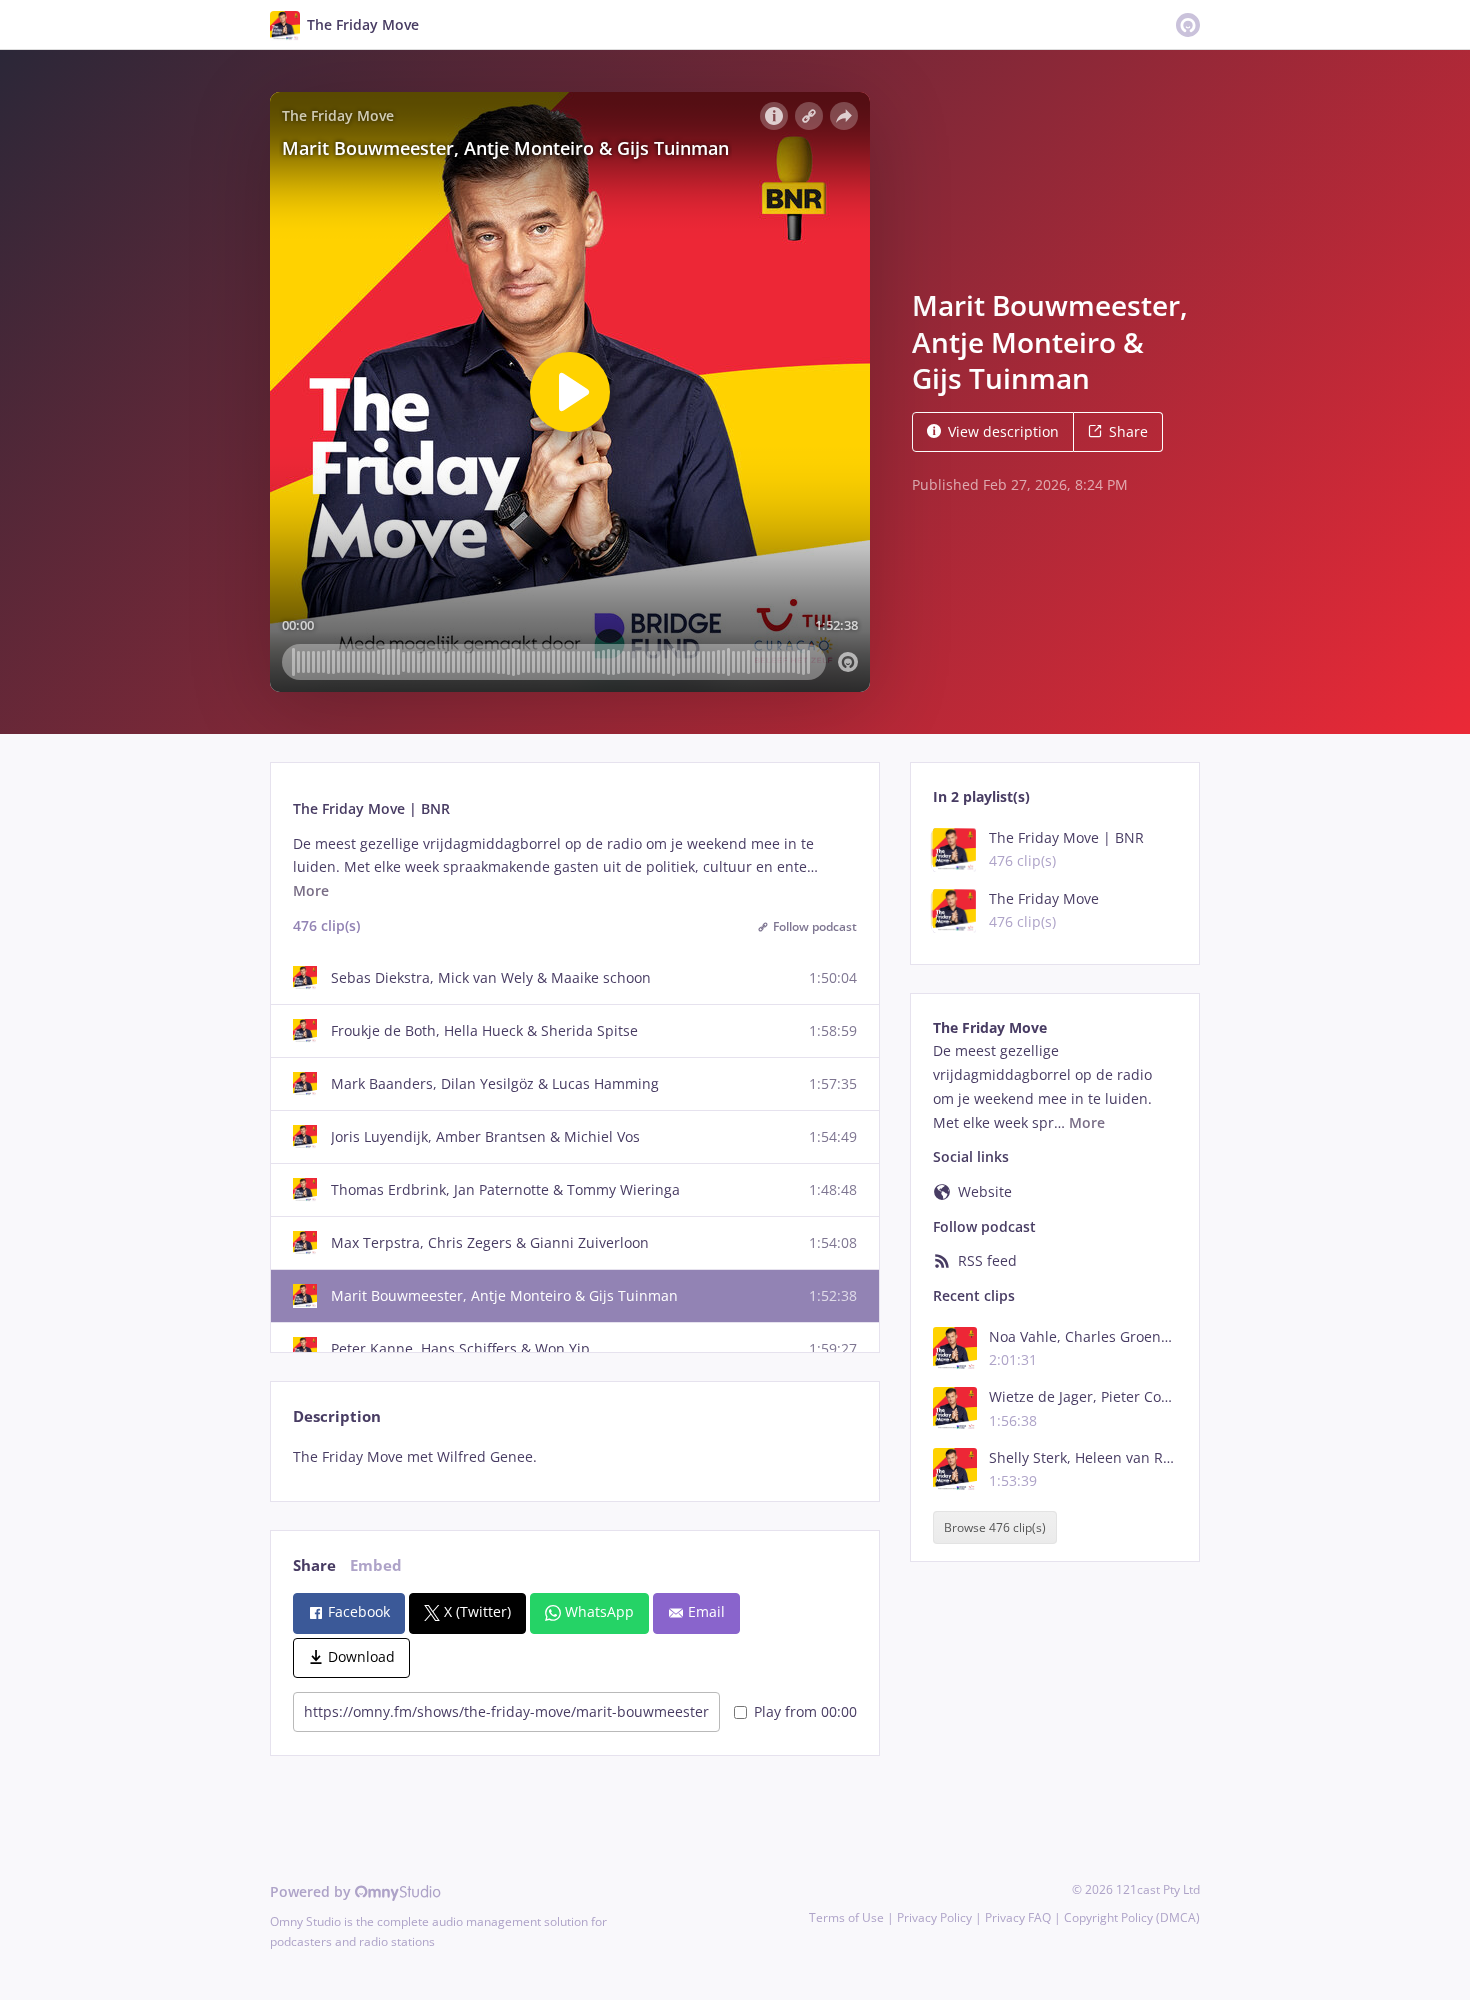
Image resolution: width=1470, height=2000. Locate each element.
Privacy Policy (934, 1917)
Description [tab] (337, 1416)
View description (1003, 431)
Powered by (312, 1891)
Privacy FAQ (1018, 1917)
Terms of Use (846, 1917)
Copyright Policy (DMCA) (1132, 1917)
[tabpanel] (574, 1457)
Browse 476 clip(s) (995, 1527)
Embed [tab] (376, 1565)
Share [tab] (314, 1565)
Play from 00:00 (805, 1711)
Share (1128, 431)
